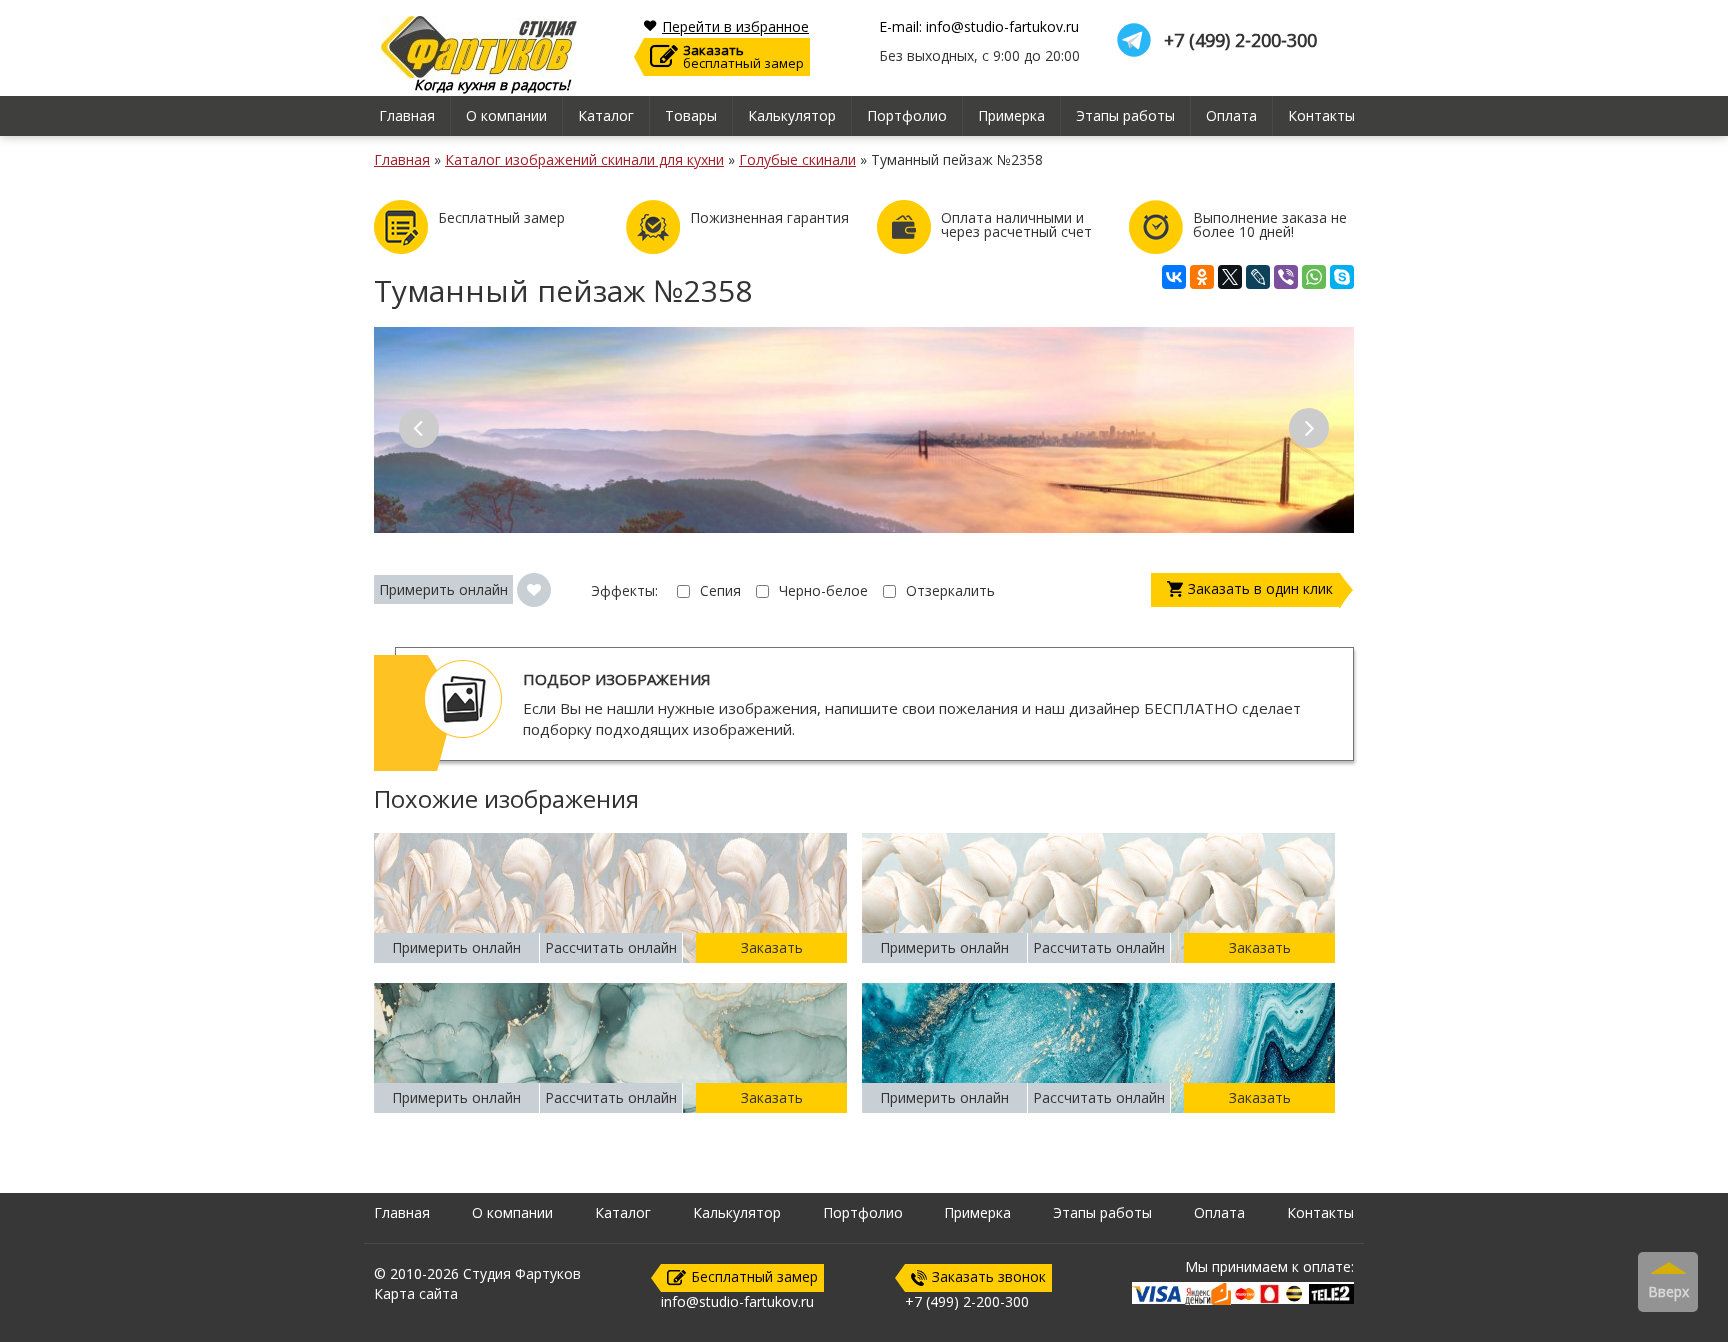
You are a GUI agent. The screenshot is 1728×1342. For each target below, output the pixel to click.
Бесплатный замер (754, 1276)
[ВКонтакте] (1174, 277)
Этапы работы (1125, 115)
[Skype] (1342, 277)
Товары (691, 115)
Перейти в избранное (735, 27)
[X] (1230, 277)
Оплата (1231, 115)
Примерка (1011, 115)
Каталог (606, 115)
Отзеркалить (950, 590)
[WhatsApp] (1314, 277)
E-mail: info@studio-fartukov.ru (979, 27)
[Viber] (1286, 277)
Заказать (772, 947)
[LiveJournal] (1258, 277)
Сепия (720, 590)
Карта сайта (416, 1293)
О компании (506, 115)
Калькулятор (792, 115)
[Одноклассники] (1202, 277)
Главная (407, 115)
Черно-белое (823, 590)
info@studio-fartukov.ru (737, 1301)
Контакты (1321, 115)
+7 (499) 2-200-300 (1240, 40)
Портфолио (907, 115)
